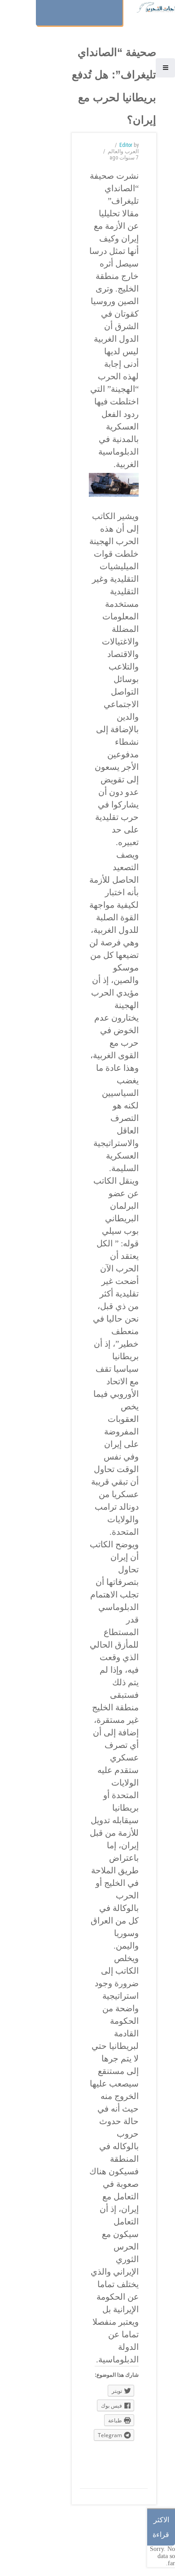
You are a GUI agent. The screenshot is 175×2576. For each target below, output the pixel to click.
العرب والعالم (123, 151)
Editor (126, 145)
